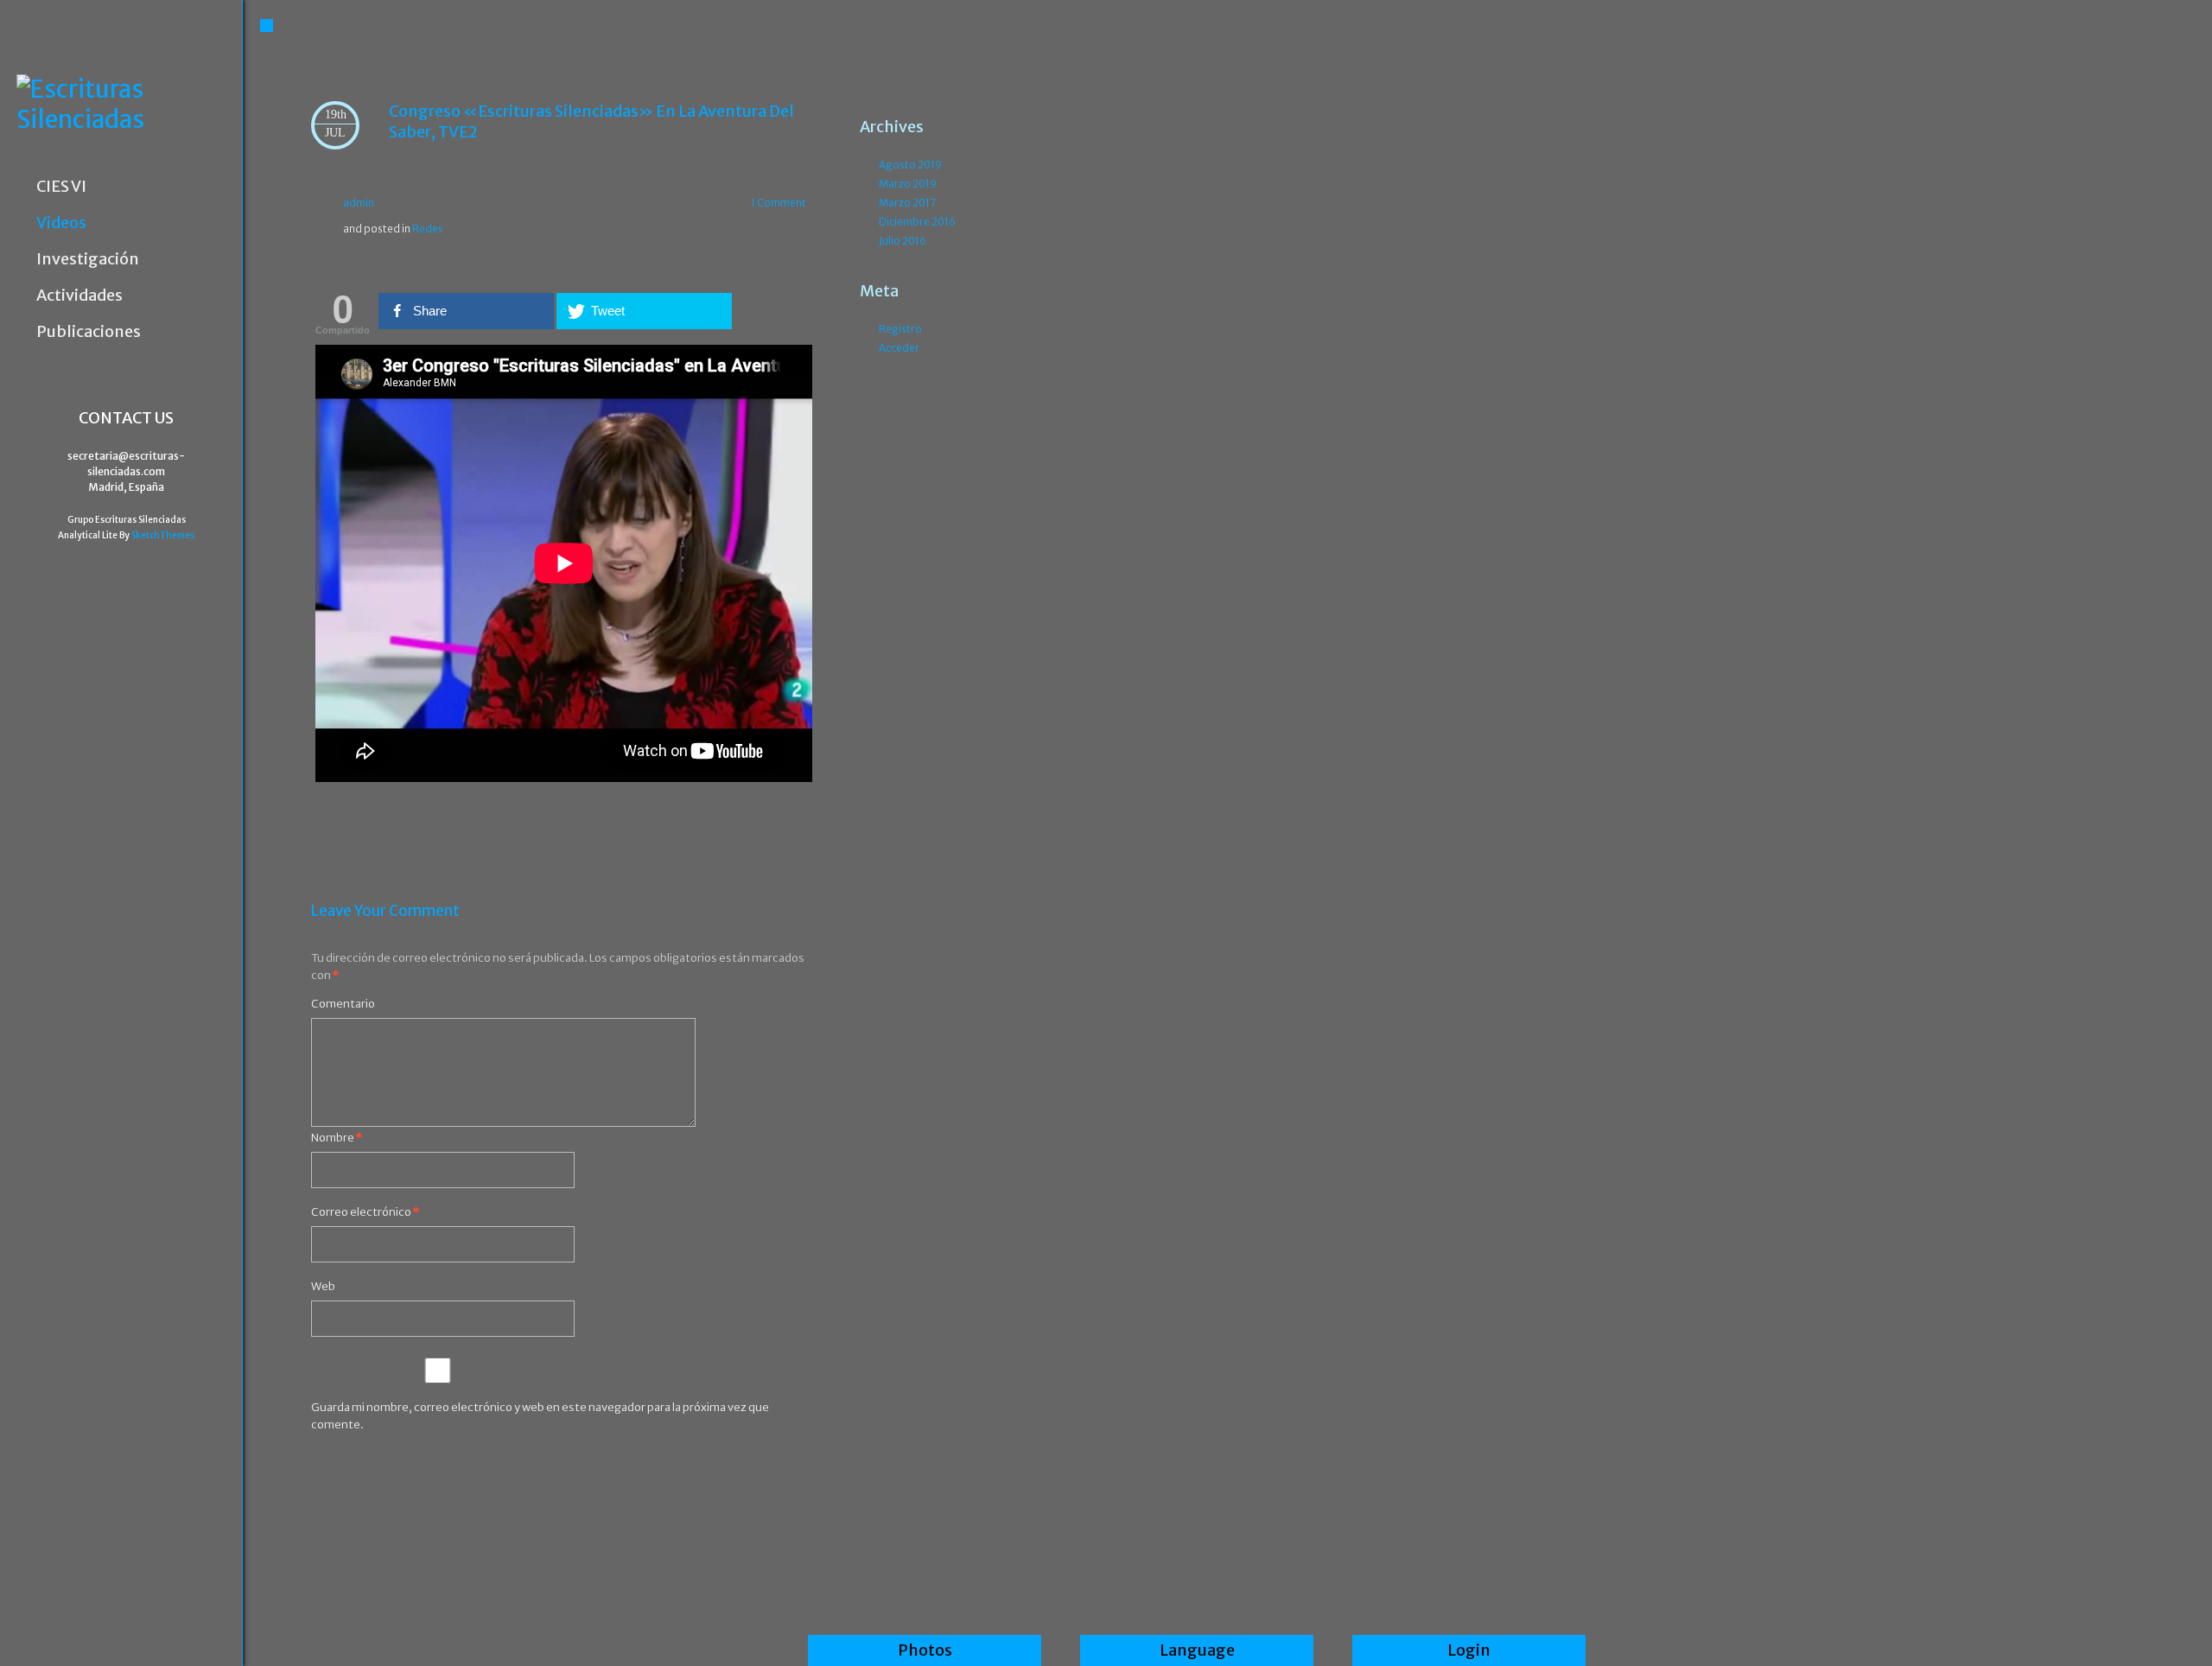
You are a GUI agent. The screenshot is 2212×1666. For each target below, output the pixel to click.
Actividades (79, 296)
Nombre (337, 1138)
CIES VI (61, 187)
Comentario (343, 1004)
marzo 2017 (907, 203)
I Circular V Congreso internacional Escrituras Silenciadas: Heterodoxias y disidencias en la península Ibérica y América (358, 819)
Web (323, 1286)
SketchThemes (163, 535)
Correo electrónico (365, 1212)
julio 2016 (903, 241)
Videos (61, 223)
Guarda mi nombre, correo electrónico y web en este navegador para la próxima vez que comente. (540, 1416)
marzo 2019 (908, 184)
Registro (900, 329)
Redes (428, 229)
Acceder (899, 348)
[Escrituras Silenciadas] (129, 105)
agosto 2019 (910, 165)
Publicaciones (89, 332)
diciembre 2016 (917, 222)
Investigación (88, 259)
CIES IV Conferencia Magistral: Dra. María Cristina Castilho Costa (770, 819)
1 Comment (779, 203)
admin (359, 203)
